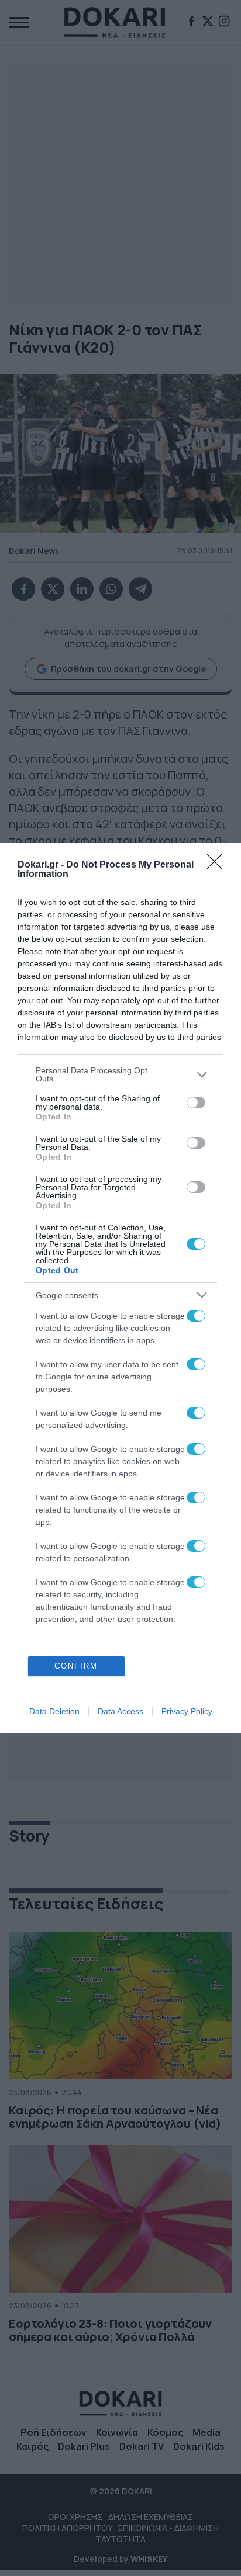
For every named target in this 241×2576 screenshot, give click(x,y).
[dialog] (120, 1288)
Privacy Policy (187, 1711)
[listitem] (120, 1074)
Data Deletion (54, 1711)
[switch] (196, 1102)
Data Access (120, 1711)
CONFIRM (76, 1666)
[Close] (218, 865)
